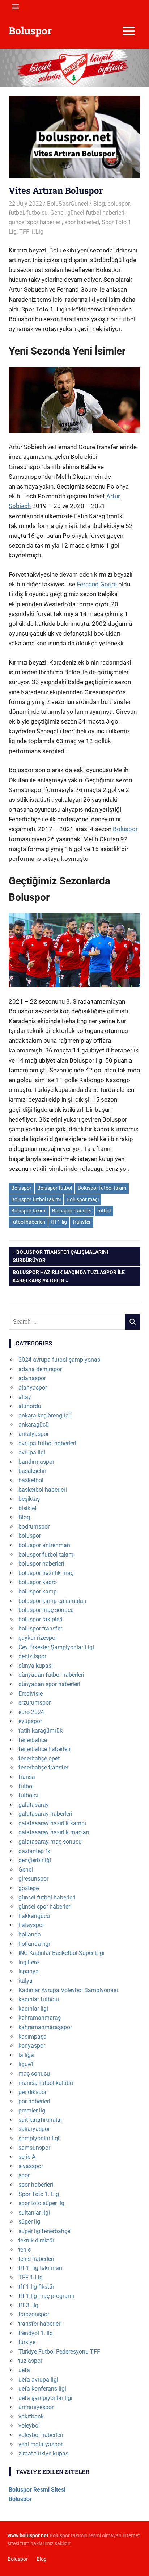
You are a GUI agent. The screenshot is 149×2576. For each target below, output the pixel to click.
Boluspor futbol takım (102, 1188)
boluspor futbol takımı (47, 1555)
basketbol (31, 1480)
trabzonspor (34, 2314)
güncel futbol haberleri (96, 213)
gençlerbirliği (35, 1860)
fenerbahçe (33, 1740)
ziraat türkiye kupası (44, 2453)
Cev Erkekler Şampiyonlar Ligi (56, 1647)
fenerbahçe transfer (43, 1767)
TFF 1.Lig (31, 232)
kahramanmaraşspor (45, 2027)
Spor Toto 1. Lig (39, 2194)
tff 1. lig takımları (40, 2268)
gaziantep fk (34, 1851)
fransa (27, 1777)
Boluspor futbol (55, 1188)
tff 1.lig (59, 1222)
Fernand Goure (97, 584)
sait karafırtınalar (40, 2120)
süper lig (29, 2222)
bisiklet (27, 1508)
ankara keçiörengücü (45, 1415)
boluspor (118, 204)
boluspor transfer (40, 1628)
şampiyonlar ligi (39, 2138)
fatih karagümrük (41, 1731)
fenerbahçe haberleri (44, 1749)
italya (25, 1981)
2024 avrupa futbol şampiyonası (60, 1360)
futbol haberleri (28, 1222)
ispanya (29, 1971)
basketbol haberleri (43, 1490)
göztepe (29, 1888)
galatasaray (34, 1805)
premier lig (32, 2110)
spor (24, 2175)
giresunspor (33, 1879)
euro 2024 (31, 1712)
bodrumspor (34, 1527)
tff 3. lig (28, 2305)
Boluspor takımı (29, 1211)
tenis (25, 2250)
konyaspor (32, 2046)
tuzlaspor (30, 2361)
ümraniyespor (36, 2407)
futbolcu (37, 213)
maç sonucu (34, 2074)
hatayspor (31, 1925)
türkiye (27, 2342)
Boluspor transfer (72, 1211)
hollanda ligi (34, 1944)
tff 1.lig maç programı (46, 2296)
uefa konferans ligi (42, 2389)
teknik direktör (36, 2240)
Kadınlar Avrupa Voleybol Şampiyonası (68, 1990)
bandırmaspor (36, 1462)
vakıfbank (31, 2416)
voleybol (29, 2426)
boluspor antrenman (44, 1545)
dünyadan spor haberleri (49, 1684)
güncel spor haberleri (35, 222)
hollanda (30, 1934)
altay (25, 1397)
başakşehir (32, 1471)
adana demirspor (40, 1369)
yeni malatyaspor (41, 2444)
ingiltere (29, 1962)
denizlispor (32, 1656)
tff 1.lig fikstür (36, 2287)
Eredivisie (31, 1694)
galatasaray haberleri (45, 1814)
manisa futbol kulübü (46, 2083)
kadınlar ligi (33, 2009)
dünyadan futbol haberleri (51, 1675)
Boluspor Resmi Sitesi (37, 2490)
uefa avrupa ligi (38, 2380)
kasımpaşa (33, 2037)
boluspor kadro (38, 1582)
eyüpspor (30, 1721)
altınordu (30, 1406)
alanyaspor (33, 1388)
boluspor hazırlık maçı (47, 1573)
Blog (99, 204)
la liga (26, 2055)
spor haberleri (82, 222)
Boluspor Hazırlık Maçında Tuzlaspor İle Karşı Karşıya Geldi (69, 1276)
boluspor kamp (38, 1591)
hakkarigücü (34, 1916)
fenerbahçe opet (39, 1758)
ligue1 (26, 2064)
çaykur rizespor (38, 1638)
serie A (27, 2157)
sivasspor (31, 2166)
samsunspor (34, 2148)
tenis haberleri (36, 2259)
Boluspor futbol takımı (36, 1199)
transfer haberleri (40, 2324)
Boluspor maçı (83, 1199)
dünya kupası (36, 1666)
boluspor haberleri (41, 1564)
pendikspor (33, 2092)
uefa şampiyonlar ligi (45, 2398)
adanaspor (32, 1378)
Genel (58, 213)
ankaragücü (34, 1425)
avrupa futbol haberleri (47, 1443)
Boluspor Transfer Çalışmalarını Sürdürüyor (60, 1256)
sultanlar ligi (34, 2213)
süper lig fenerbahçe (44, 2231)
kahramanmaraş (40, 2018)
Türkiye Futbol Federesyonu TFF (59, 2352)
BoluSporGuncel (68, 204)
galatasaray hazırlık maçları (54, 1832)
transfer (82, 1222)
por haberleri (34, 2101)
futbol (16, 213)
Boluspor (30, 31)
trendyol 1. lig (36, 2333)
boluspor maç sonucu (46, 1610)
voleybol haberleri (41, 2435)
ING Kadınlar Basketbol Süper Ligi (61, 1953)
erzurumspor (35, 1703)
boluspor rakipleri (41, 1619)
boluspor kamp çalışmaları (52, 1601)
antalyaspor (34, 1434)
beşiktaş (29, 1499)
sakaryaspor (34, 2129)
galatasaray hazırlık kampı (52, 1823)
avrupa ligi (32, 1452)
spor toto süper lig (41, 2203)
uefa (24, 2370)
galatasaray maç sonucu (50, 1842)
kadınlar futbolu (39, 1999)
